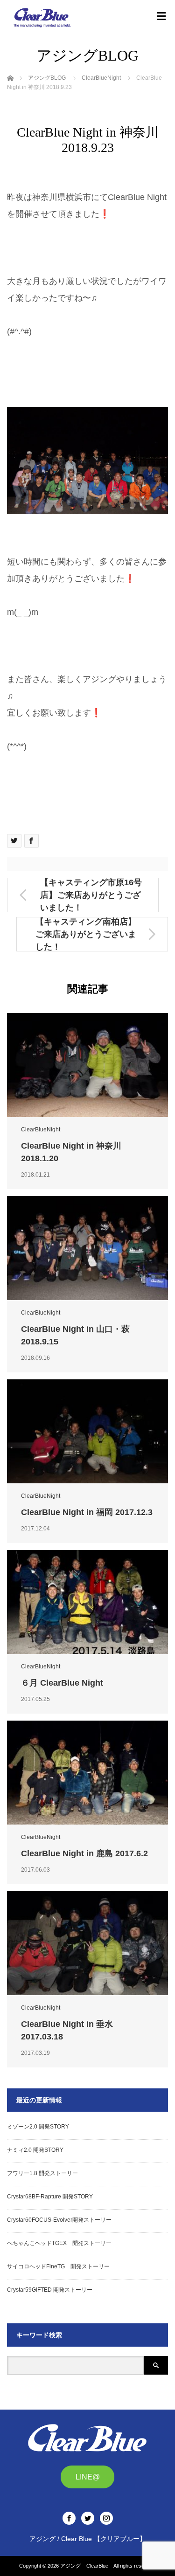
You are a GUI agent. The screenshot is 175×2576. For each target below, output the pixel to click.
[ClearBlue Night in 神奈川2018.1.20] (87, 1065)
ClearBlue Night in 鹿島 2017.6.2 (84, 1853)
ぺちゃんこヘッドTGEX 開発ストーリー (59, 2243)
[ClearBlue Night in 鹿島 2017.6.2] (87, 1773)
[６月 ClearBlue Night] (87, 1602)
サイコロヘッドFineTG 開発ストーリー (58, 2266)
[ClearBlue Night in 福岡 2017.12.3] (87, 1431)
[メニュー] (161, 16)
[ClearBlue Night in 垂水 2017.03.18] (87, 1943)
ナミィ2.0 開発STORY (35, 2150)
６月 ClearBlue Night (62, 1683)
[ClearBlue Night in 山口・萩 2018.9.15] (87, 1248)
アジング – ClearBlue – (86, 2566)
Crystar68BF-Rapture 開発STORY (50, 2197)
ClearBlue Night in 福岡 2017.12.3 (87, 1512)
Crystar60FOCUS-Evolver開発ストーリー (59, 2220)
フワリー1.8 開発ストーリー (42, 2173)
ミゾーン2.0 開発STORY (38, 2127)
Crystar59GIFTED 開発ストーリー (50, 2290)
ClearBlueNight (41, 1130)
